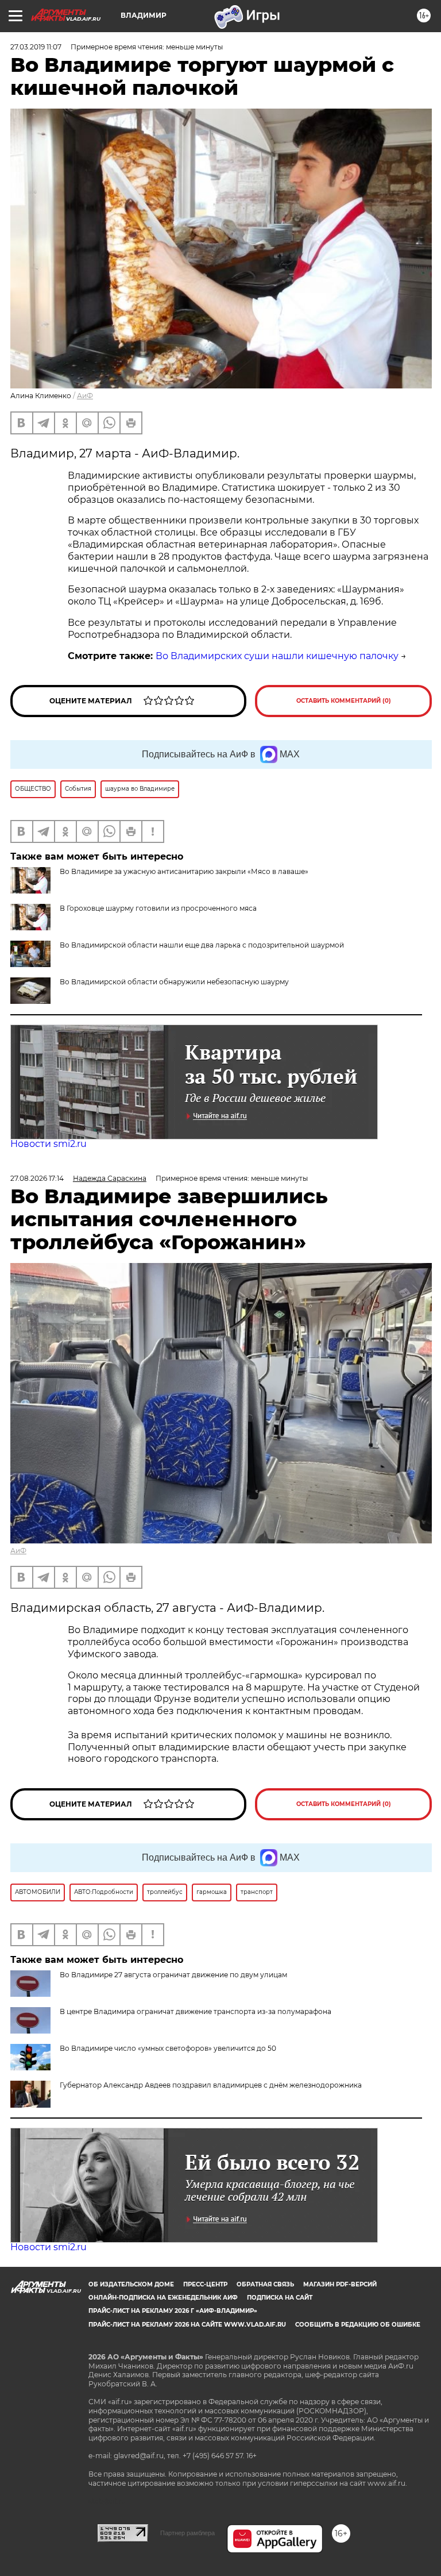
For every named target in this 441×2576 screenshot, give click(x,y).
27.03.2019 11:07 (36, 47)
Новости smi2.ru (49, 1144)
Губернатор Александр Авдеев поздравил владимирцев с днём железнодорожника (211, 2085)
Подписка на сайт (280, 2298)
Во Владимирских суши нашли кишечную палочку (277, 656)
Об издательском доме (131, 2284)
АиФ (85, 396)
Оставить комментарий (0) (344, 701)
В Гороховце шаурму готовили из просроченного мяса (158, 908)
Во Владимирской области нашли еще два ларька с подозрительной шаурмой (202, 945)
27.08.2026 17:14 (37, 1178)
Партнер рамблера (187, 2533)
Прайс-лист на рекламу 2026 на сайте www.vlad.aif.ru (187, 2325)
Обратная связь (265, 2284)
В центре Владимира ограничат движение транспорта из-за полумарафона (196, 2011)
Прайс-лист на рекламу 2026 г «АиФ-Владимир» (173, 2311)
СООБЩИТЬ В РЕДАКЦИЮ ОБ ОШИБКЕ (358, 2325)
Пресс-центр (205, 2284)
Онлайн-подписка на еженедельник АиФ (163, 2298)
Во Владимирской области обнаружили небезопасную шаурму (174, 982)
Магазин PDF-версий (340, 2284)
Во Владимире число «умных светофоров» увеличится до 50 (168, 2048)
